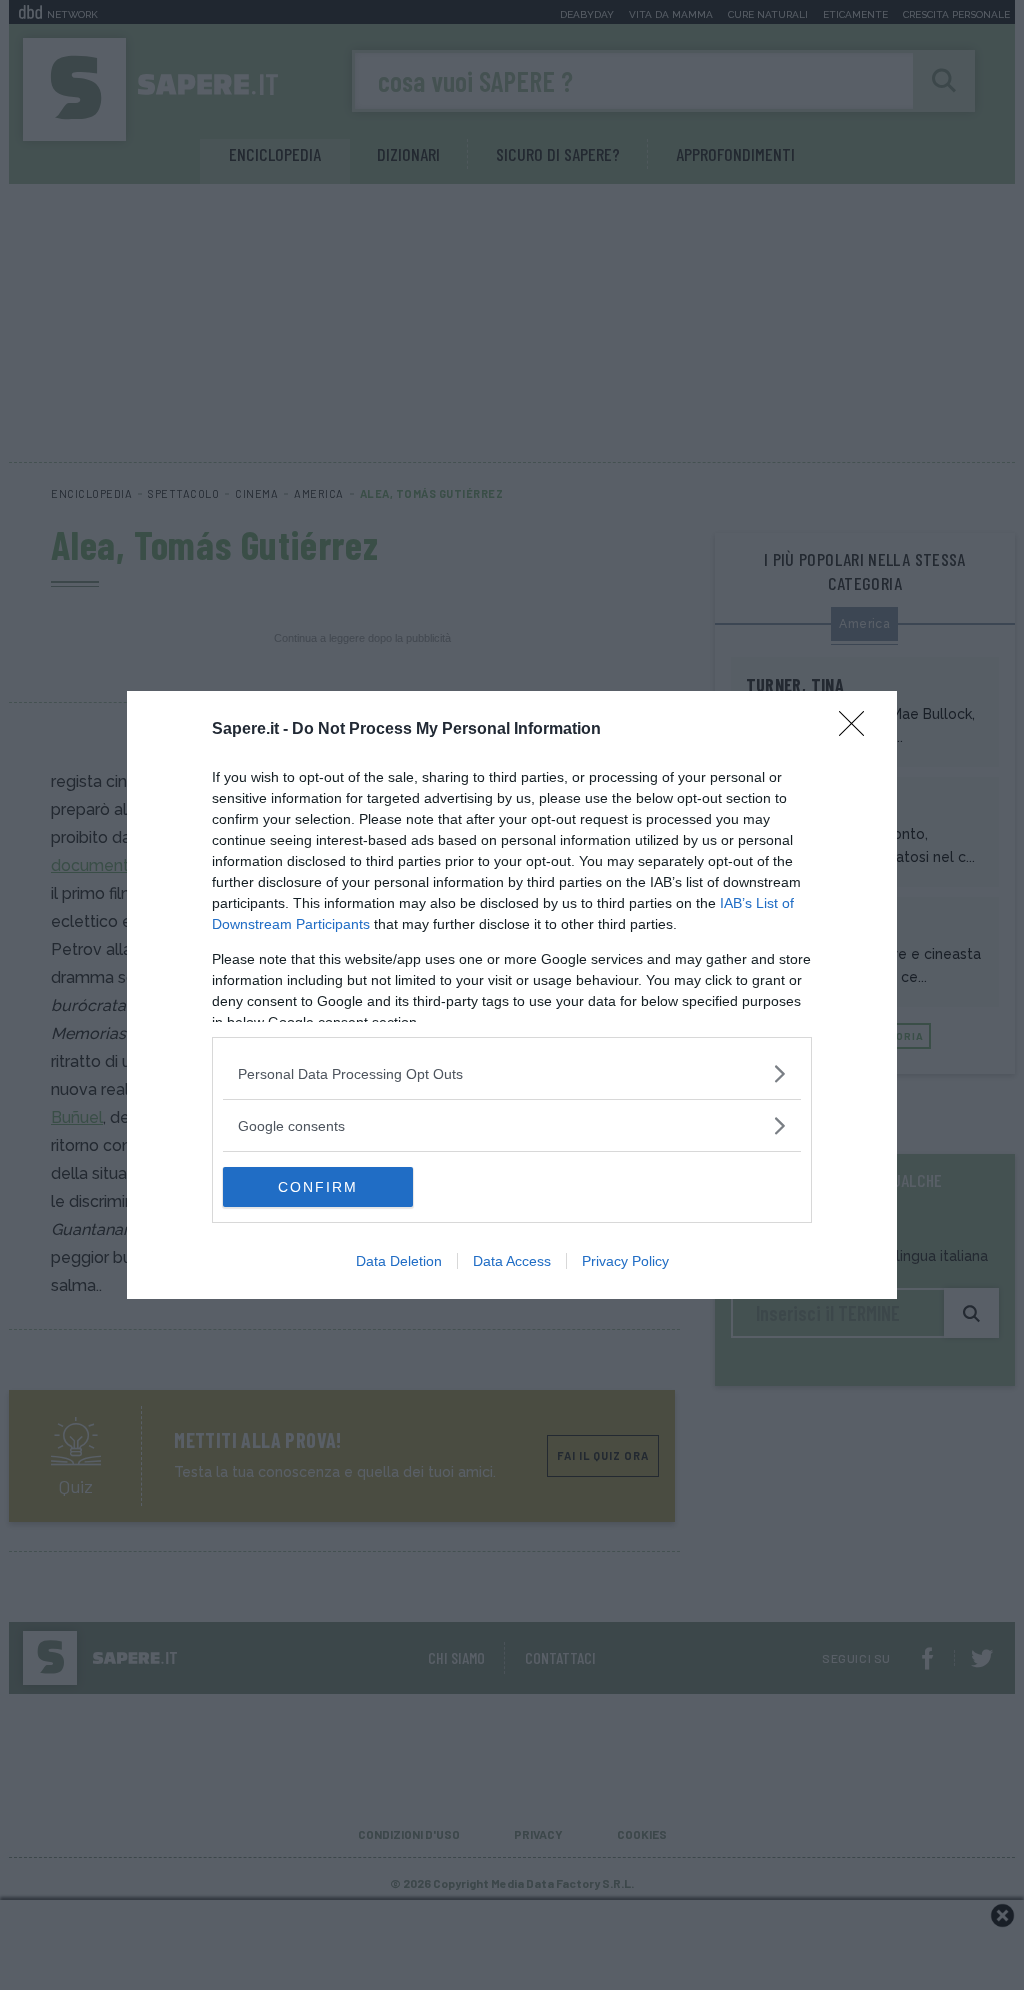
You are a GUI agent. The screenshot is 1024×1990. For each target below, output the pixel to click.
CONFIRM (318, 1187)
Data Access (512, 1261)
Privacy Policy (625, 1261)
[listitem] (512, 1073)
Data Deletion (399, 1261)
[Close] (858, 730)
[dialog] (512, 995)
